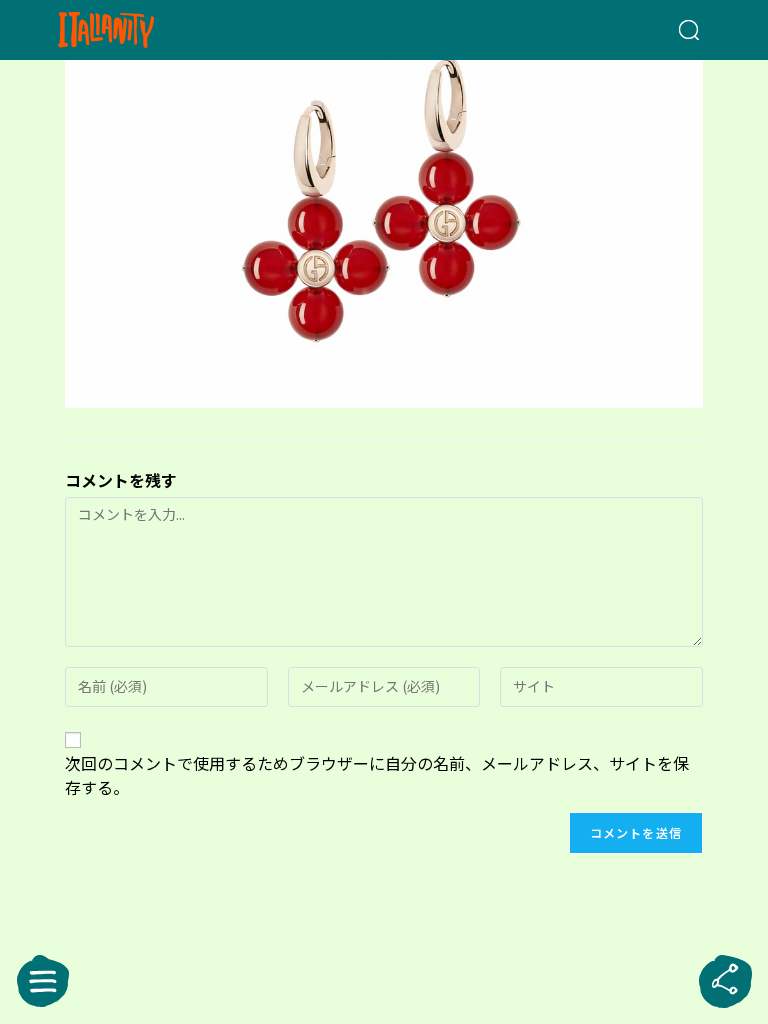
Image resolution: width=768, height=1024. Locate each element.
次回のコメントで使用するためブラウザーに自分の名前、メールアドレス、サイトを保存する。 (377, 775)
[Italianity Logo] (138, 30)
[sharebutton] (725, 981)
